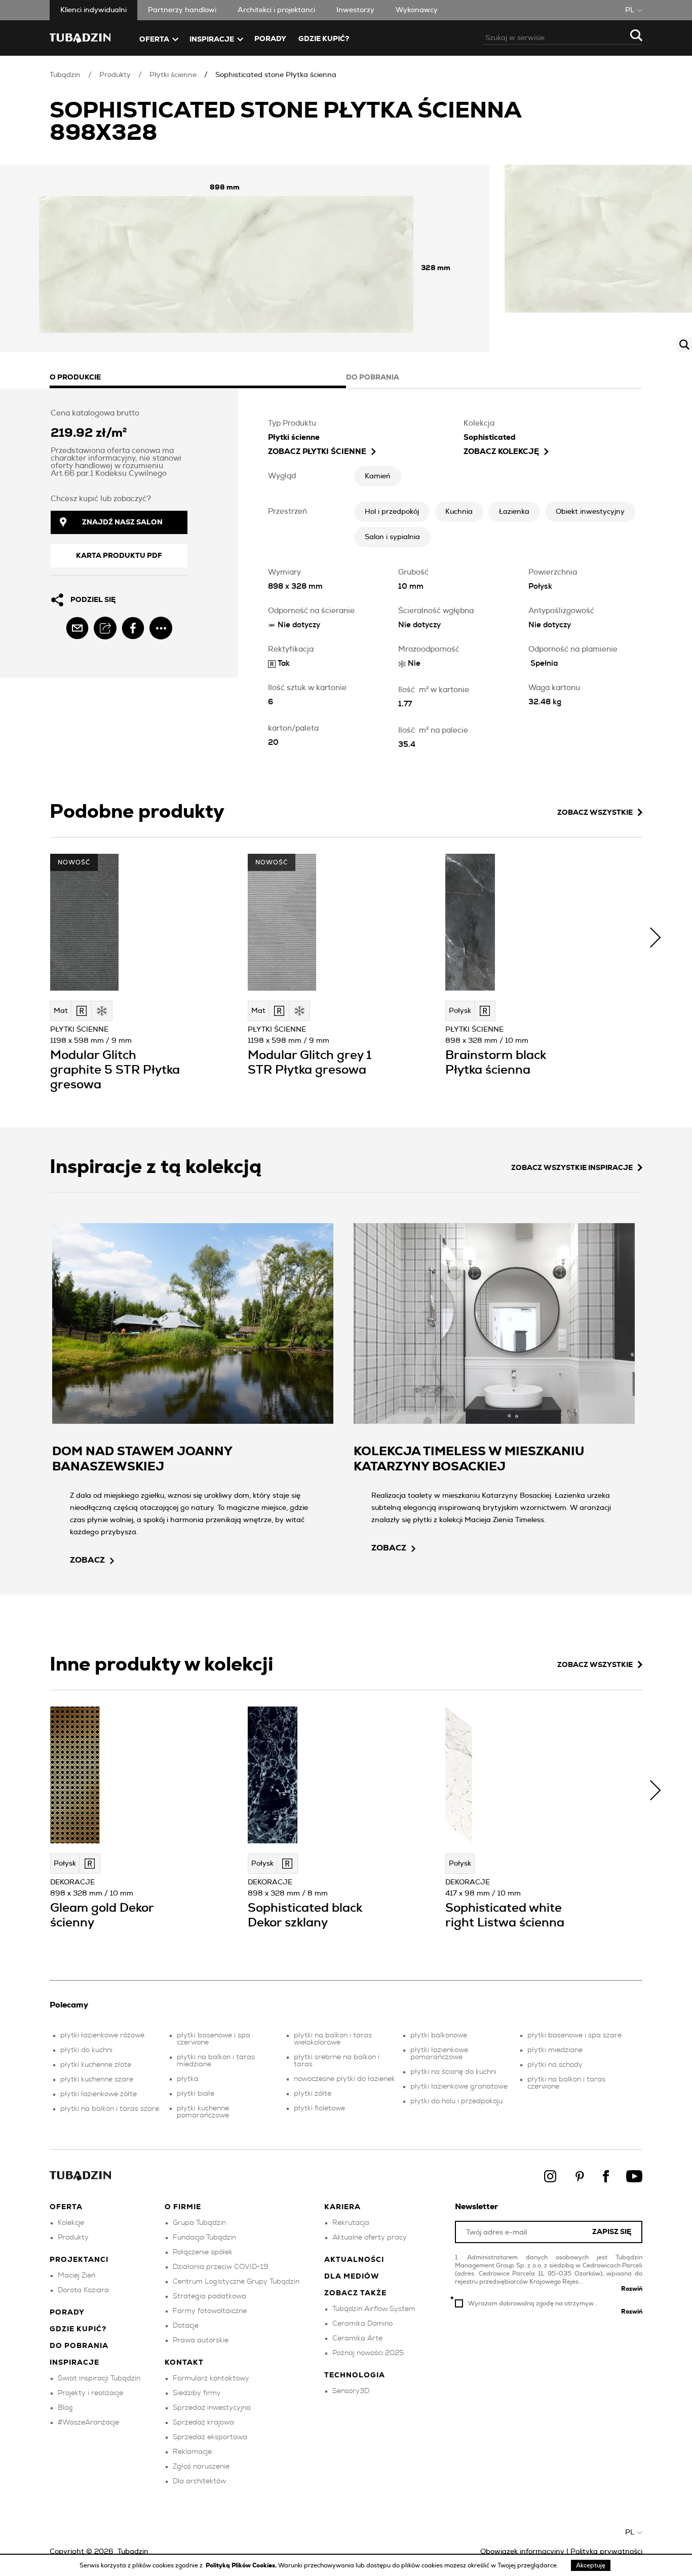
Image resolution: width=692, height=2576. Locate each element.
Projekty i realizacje (90, 2393)
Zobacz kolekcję (501, 452)
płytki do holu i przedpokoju (456, 2101)
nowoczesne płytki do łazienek (344, 2079)
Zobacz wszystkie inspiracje (572, 1168)
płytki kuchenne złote (96, 2065)
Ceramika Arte (357, 2338)
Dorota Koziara (83, 2290)
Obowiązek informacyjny (522, 2552)
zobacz (87, 1560)
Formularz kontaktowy (211, 2378)
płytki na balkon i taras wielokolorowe (333, 2039)
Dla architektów (199, 2481)
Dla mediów (352, 2277)
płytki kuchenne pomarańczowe (203, 2112)
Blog (65, 2408)
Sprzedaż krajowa (203, 2422)
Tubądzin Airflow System (374, 2309)
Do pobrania (79, 2346)
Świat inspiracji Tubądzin (99, 2378)
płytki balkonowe (439, 2035)
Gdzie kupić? (324, 39)
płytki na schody (555, 2065)
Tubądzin (65, 75)
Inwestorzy (355, 10)
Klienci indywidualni (93, 10)
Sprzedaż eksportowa (210, 2437)
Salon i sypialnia (392, 537)
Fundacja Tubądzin (204, 2238)
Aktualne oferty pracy (370, 2238)
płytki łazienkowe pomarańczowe (439, 2054)
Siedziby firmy (197, 2393)
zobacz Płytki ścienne (317, 452)
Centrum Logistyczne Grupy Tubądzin (236, 2282)
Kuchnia (459, 512)
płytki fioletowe (319, 2108)
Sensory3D (351, 2391)
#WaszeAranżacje (88, 2422)
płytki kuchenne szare (97, 2079)
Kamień (378, 476)
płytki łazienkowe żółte (99, 2094)
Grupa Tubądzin (199, 2223)
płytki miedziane (555, 2050)
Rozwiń (632, 2289)
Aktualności (354, 2260)
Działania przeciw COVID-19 (221, 2267)
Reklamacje (192, 2452)
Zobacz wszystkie (595, 813)
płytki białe (196, 2094)
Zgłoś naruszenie (201, 2467)
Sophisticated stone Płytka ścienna (276, 75)
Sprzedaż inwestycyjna (212, 2408)
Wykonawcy (417, 10)
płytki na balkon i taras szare (110, 2109)
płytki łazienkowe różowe (102, 2035)
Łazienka (514, 512)
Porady (270, 39)
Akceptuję (591, 2565)
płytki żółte (313, 2094)
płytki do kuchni (86, 2050)
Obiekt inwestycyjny (590, 512)
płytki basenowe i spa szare (574, 2035)
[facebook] (133, 628)
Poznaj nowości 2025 (368, 2353)
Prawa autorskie (201, 2340)
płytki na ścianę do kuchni (453, 2072)
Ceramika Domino (362, 2324)
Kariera (342, 2207)
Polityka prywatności (606, 2552)
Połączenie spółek (203, 2252)
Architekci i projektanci (276, 10)
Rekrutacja (351, 2223)
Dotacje (186, 2326)
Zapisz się (612, 2232)
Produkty (115, 75)
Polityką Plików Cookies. (242, 2565)
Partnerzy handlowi (182, 10)
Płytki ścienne (173, 75)
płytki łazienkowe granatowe (459, 2087)
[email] (77, 628)
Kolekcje (71, 2223)
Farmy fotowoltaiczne (210, 2311)
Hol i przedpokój (392, 512)
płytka (188, 2079)
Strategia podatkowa (209, 2296)
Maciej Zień (76, 2276)
